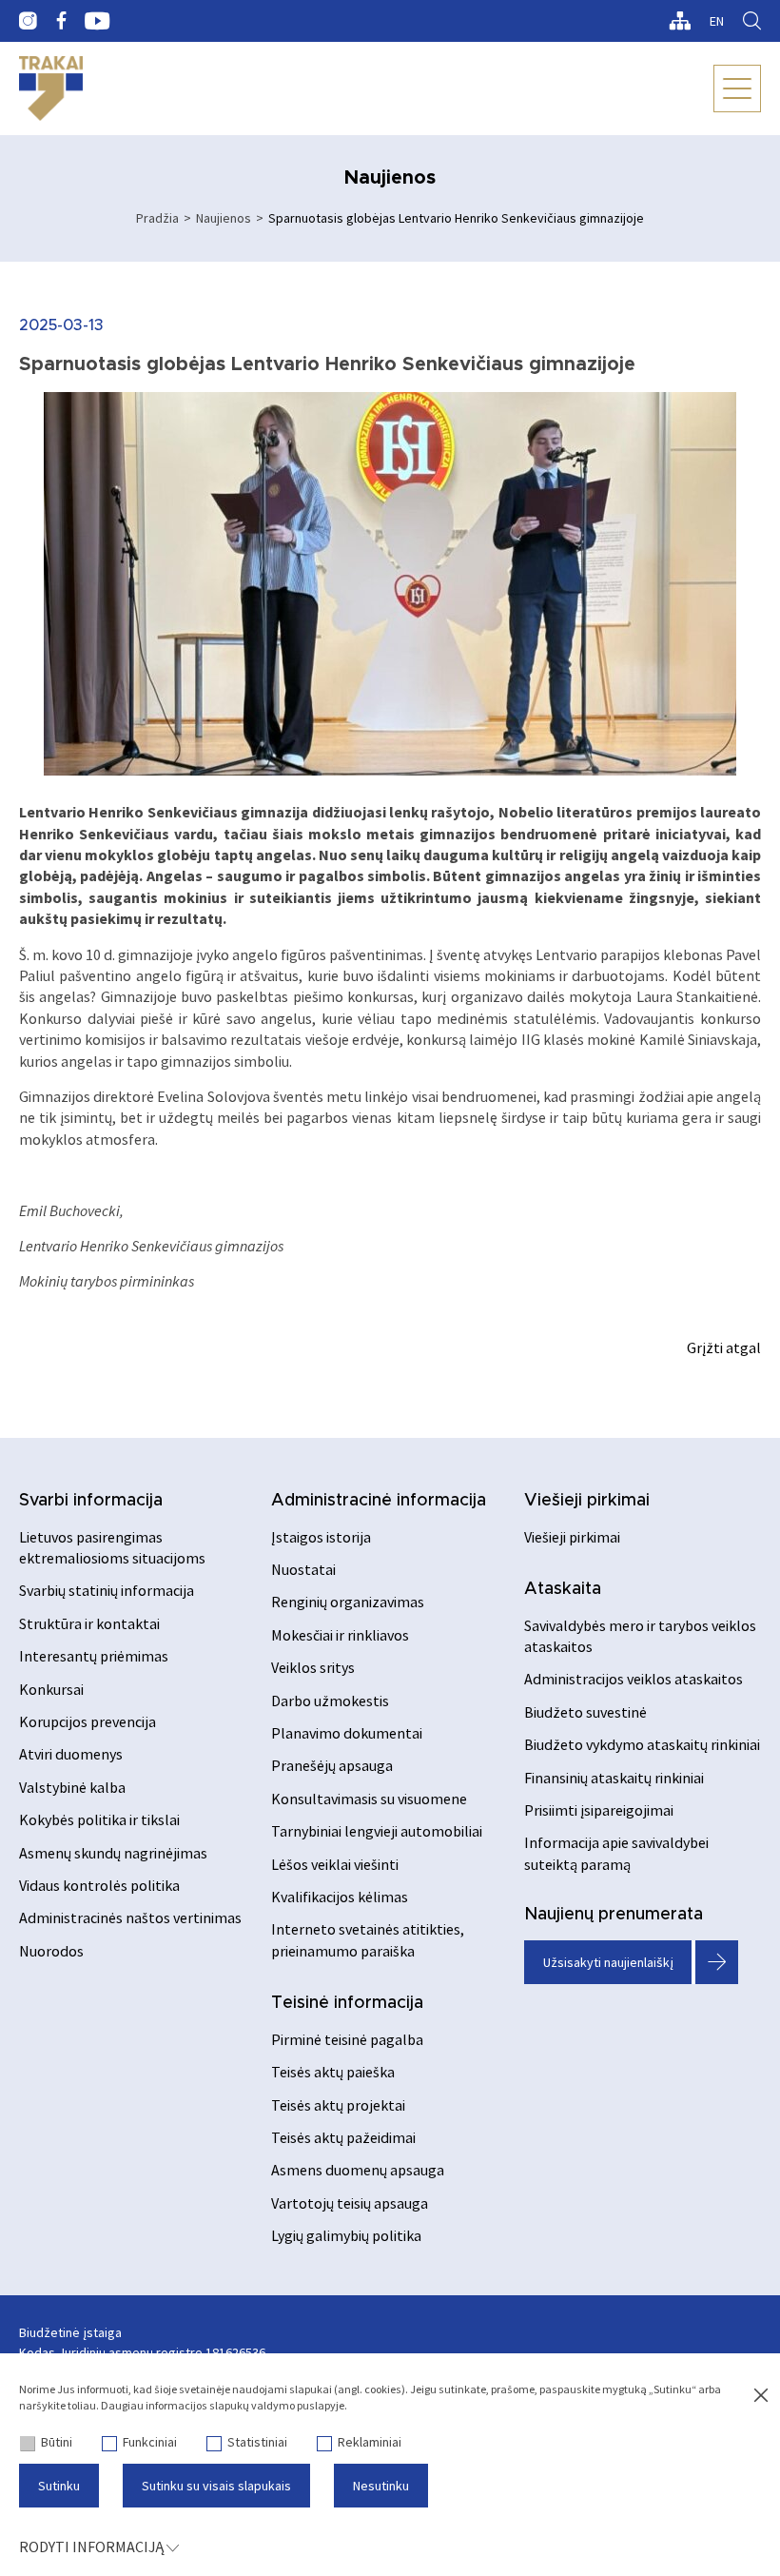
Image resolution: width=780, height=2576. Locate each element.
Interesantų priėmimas (94, 1656)
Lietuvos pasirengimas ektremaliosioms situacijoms (112, 1547)
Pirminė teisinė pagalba (347, 2039)
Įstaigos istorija (321, 1537)
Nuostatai (303, 1569)
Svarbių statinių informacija (107, 1590)
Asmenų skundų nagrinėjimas (113, 1853)
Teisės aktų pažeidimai (343, 2137)
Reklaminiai (370, 2442)
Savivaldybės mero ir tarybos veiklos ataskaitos (640, 1636)
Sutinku (59, 2486)
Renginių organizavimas (348, 1602)
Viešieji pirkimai (587, 1501)
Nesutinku (381, 2486)
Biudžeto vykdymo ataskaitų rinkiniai (642, 1744)
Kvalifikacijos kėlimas (340, 1897)
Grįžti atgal (724, 1347)
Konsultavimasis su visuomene (369, 1799)
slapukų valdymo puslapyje (277, 2405)
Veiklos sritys (313, 1667)
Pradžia (157, 218)
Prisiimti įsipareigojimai (599, 1810)
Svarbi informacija (91, 1501)
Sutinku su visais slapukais (216, 2486)
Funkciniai (150, 2442)
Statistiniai (257, 2442)
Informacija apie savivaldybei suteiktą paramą (616, 1853)
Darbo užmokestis (330, 1701)
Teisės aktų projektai (338, 2105)
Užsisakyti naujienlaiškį (608, 1962)
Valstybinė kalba (72, 1787)
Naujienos (224, 218)
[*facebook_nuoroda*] (61, 21)
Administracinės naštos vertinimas (130, 1917)
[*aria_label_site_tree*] (680, 21)
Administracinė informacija (379, 1501)
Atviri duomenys (71, 1754)
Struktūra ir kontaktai (89, 1623)
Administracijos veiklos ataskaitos (634, 1679)
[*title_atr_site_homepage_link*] (51, 88)
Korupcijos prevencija (88, 1721)
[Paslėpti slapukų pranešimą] (761, 2396)
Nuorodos (51, 1951)
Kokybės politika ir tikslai (99, 1819)
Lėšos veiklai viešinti (335, 1864)
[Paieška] (752, 21)
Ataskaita (563, 1589)
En (717, 21)
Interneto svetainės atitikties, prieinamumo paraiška (368, 1939)
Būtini (57, 2442)
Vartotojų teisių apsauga (350, 2203)
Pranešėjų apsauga (332, 1765)
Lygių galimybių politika (346, 2235)
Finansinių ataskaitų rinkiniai (614, 1778)
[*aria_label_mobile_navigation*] (737, 88)
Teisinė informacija (347, 2003)
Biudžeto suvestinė (585, 1712)
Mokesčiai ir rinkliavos (340, 1635)
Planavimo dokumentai (347, 1733)
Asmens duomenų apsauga (358, 2170)
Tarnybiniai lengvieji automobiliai (377, 1831)
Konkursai (51, 1689)
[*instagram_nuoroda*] (28, 21)
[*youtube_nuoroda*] (97, 21)
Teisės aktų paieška (333, 2072)
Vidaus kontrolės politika (99, 1885)
